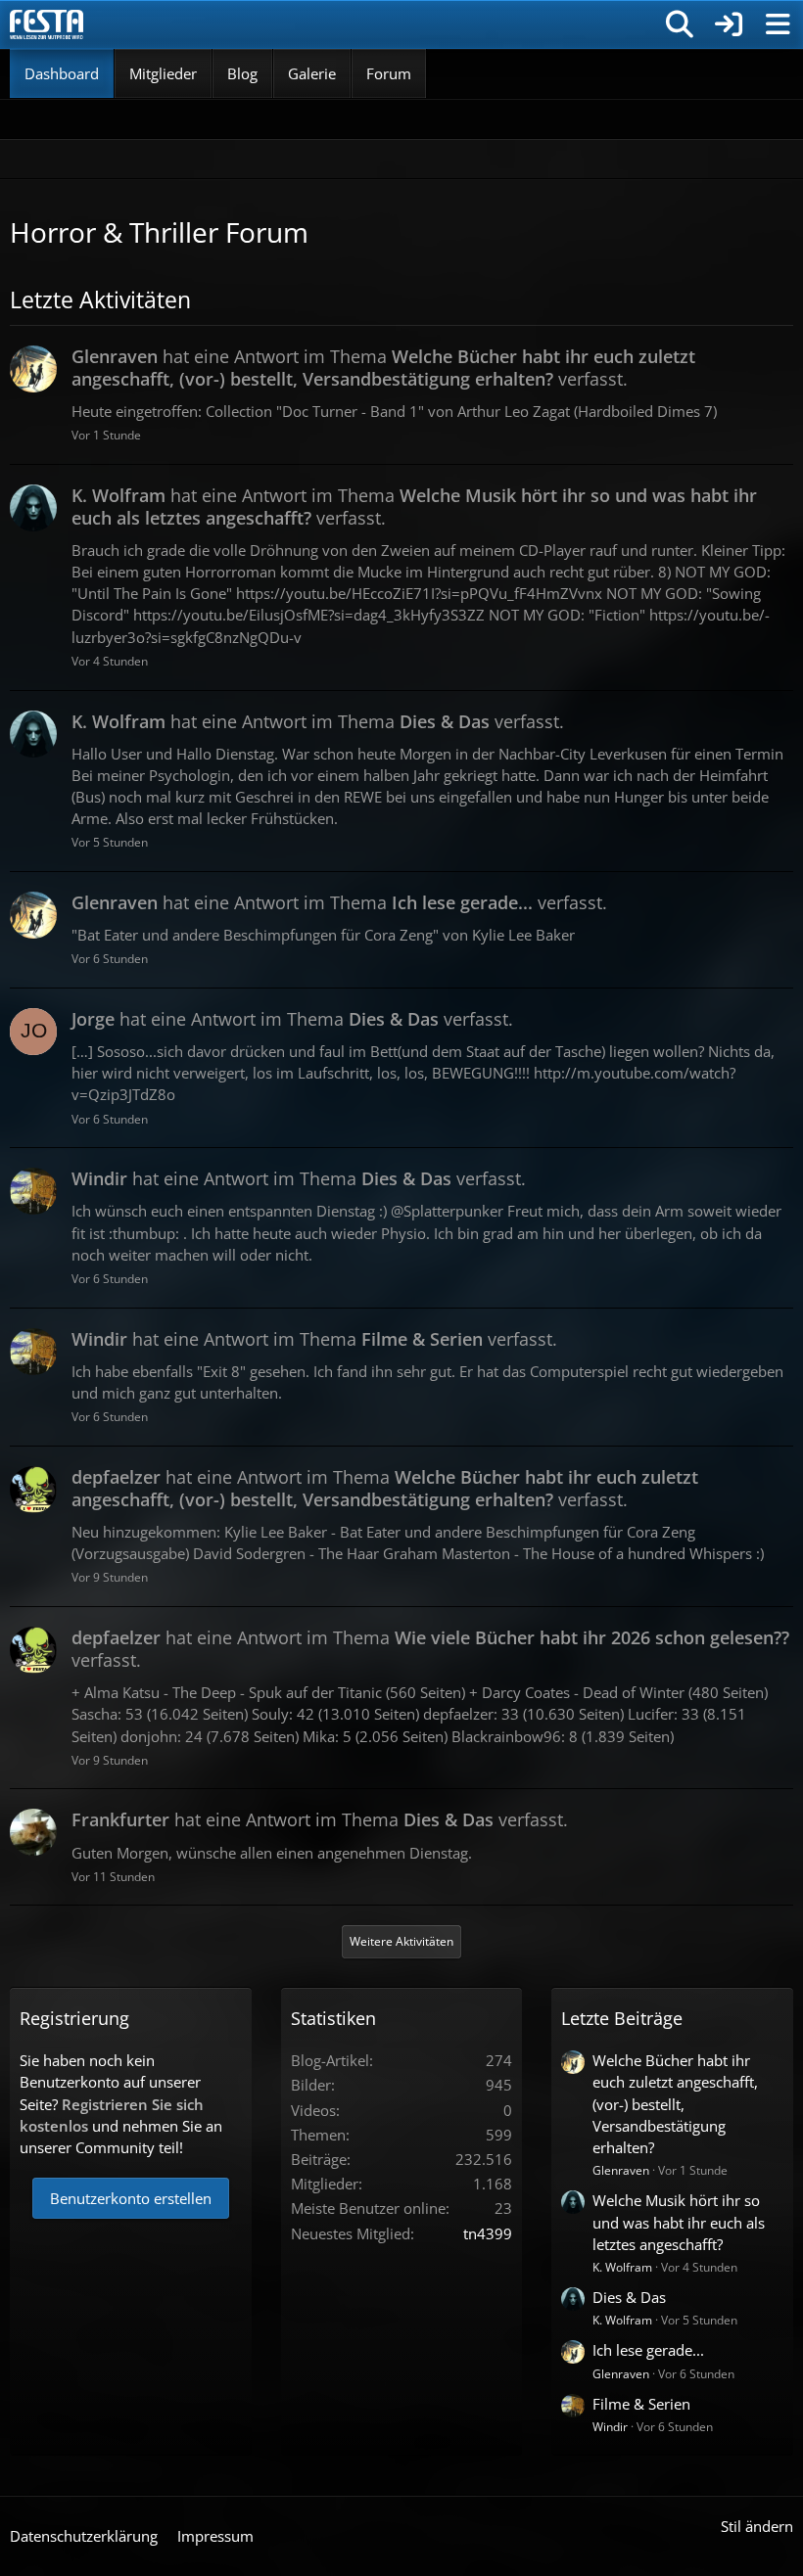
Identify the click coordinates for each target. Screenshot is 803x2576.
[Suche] (680, 24)
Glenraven (621, 2170)
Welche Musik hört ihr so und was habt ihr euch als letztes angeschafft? (679, 2222)
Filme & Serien (641, 2404)
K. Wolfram (622, 2267)
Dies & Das (629, 2297)
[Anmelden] (729, 24)
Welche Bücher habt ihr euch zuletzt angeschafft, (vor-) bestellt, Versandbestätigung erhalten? (675, 2104)
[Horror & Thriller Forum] (47, 24)
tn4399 (488, 2233)
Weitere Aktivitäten (401, 1941)
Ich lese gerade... (648, 2350)
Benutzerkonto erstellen (131, 2198)
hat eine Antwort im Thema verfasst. (383, 368)
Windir (610, 2427)
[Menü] (778, 24)
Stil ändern (757, 2526)
